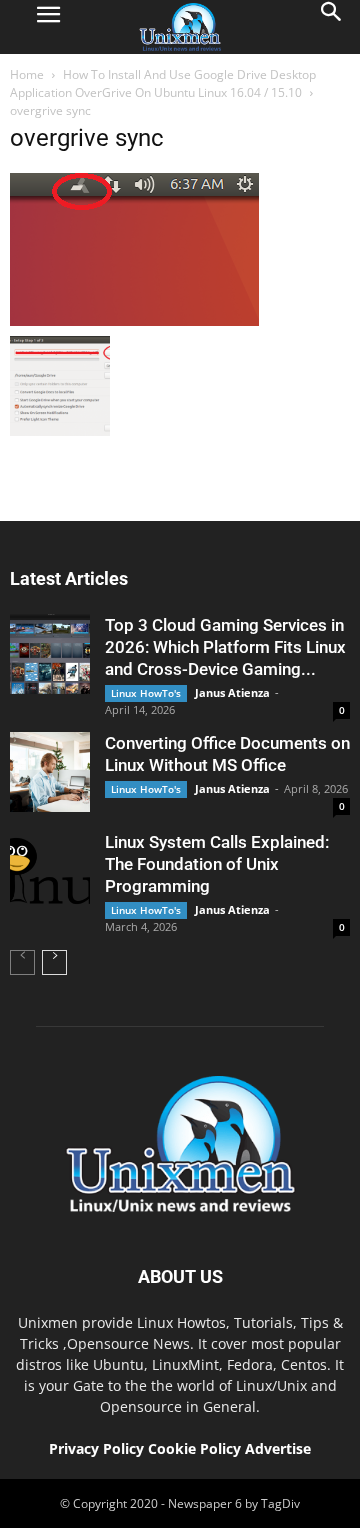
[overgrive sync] (134, 321)
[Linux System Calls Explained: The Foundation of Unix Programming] (50, 871)
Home (27, 74)
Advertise (278, 1448)
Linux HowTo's (146, 693)
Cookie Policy (196, 1448)
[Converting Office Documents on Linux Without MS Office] (50, 772)
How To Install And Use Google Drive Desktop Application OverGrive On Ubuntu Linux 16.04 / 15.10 (163, 83)
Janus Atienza (232, 692)
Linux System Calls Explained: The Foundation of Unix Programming (217, 864)
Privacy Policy (96, 1448)
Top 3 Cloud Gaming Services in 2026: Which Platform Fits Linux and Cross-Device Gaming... (225, 647)
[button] (332, 27)
